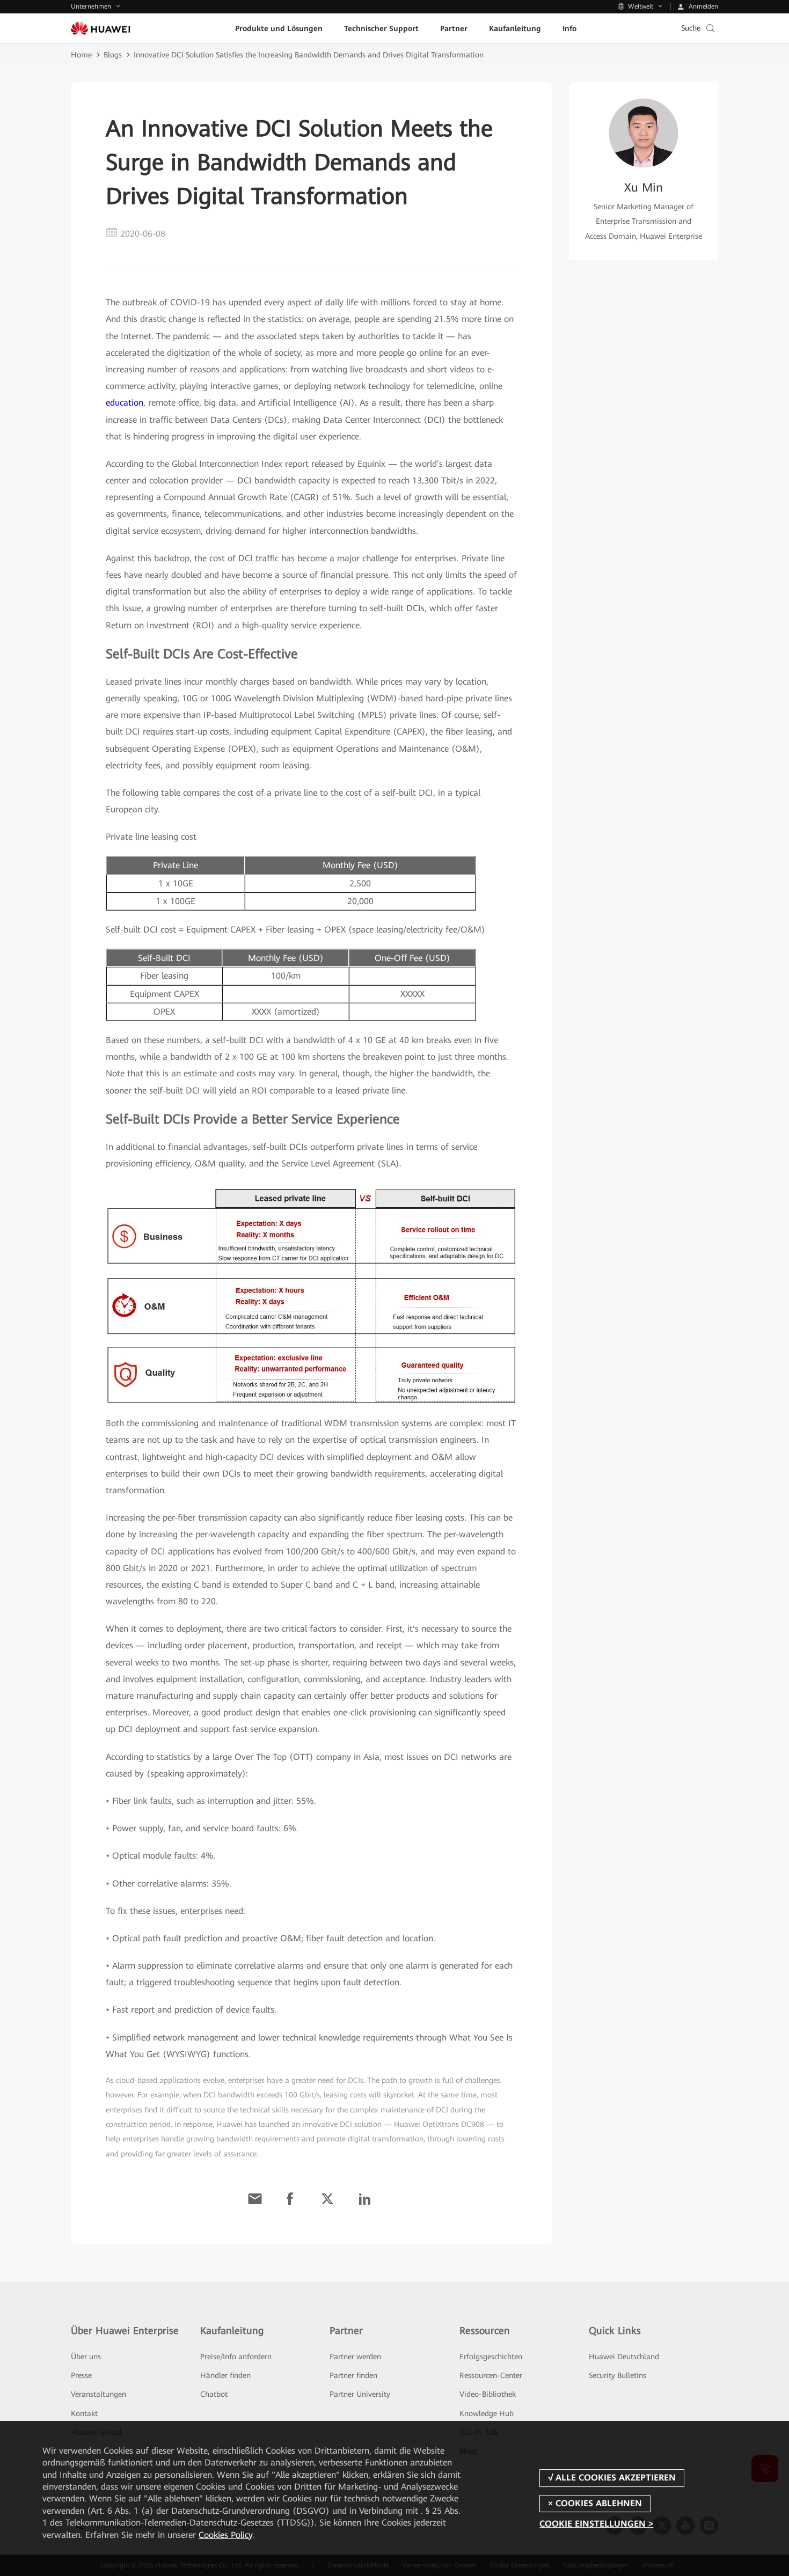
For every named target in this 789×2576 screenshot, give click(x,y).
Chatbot (214, 2394)
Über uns (86, 2357)
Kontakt (84, 2413)
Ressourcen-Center (491, 2375)
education (125, 403)
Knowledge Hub (487, 2413)
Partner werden (355, 2357)
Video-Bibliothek (488, 2394)
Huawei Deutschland (624, 2357)
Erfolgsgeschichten (491, 2357)
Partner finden (353, 2375)
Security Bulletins (618, 2375)
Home (81, 55)
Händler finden (225, 2375)
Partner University (360, 2394)
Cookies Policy (225, 2535)
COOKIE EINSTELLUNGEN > (596, 2524)
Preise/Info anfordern (236, 2357)
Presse (81, 2375)
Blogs (113, 55)
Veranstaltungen (98, 2394)
